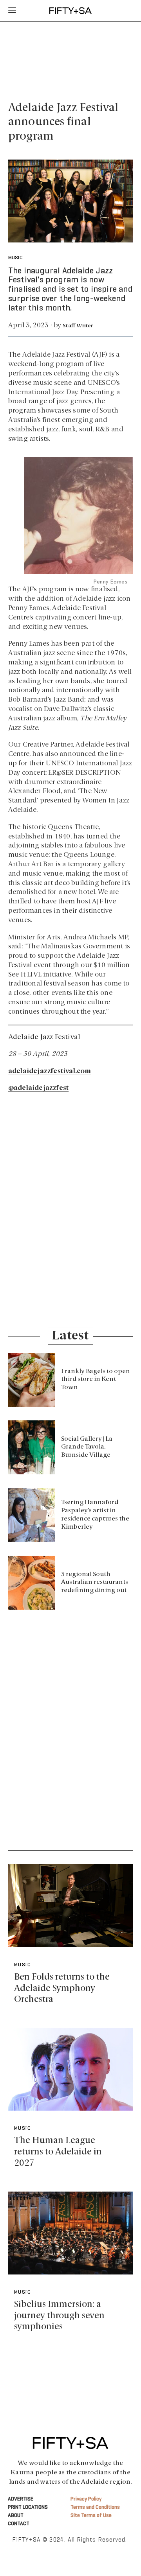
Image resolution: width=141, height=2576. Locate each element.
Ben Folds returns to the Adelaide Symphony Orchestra (62, 1988)
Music (15, 258)
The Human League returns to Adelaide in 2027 (58, 2152)
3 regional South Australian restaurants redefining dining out (95, 1583)
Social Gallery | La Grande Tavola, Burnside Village (87, 1447)
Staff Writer (78, 326)
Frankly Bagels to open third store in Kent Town (96, 1380)
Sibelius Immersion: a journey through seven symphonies (59, 2316)
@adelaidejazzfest (38, 1088)
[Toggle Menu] (12, 11)
